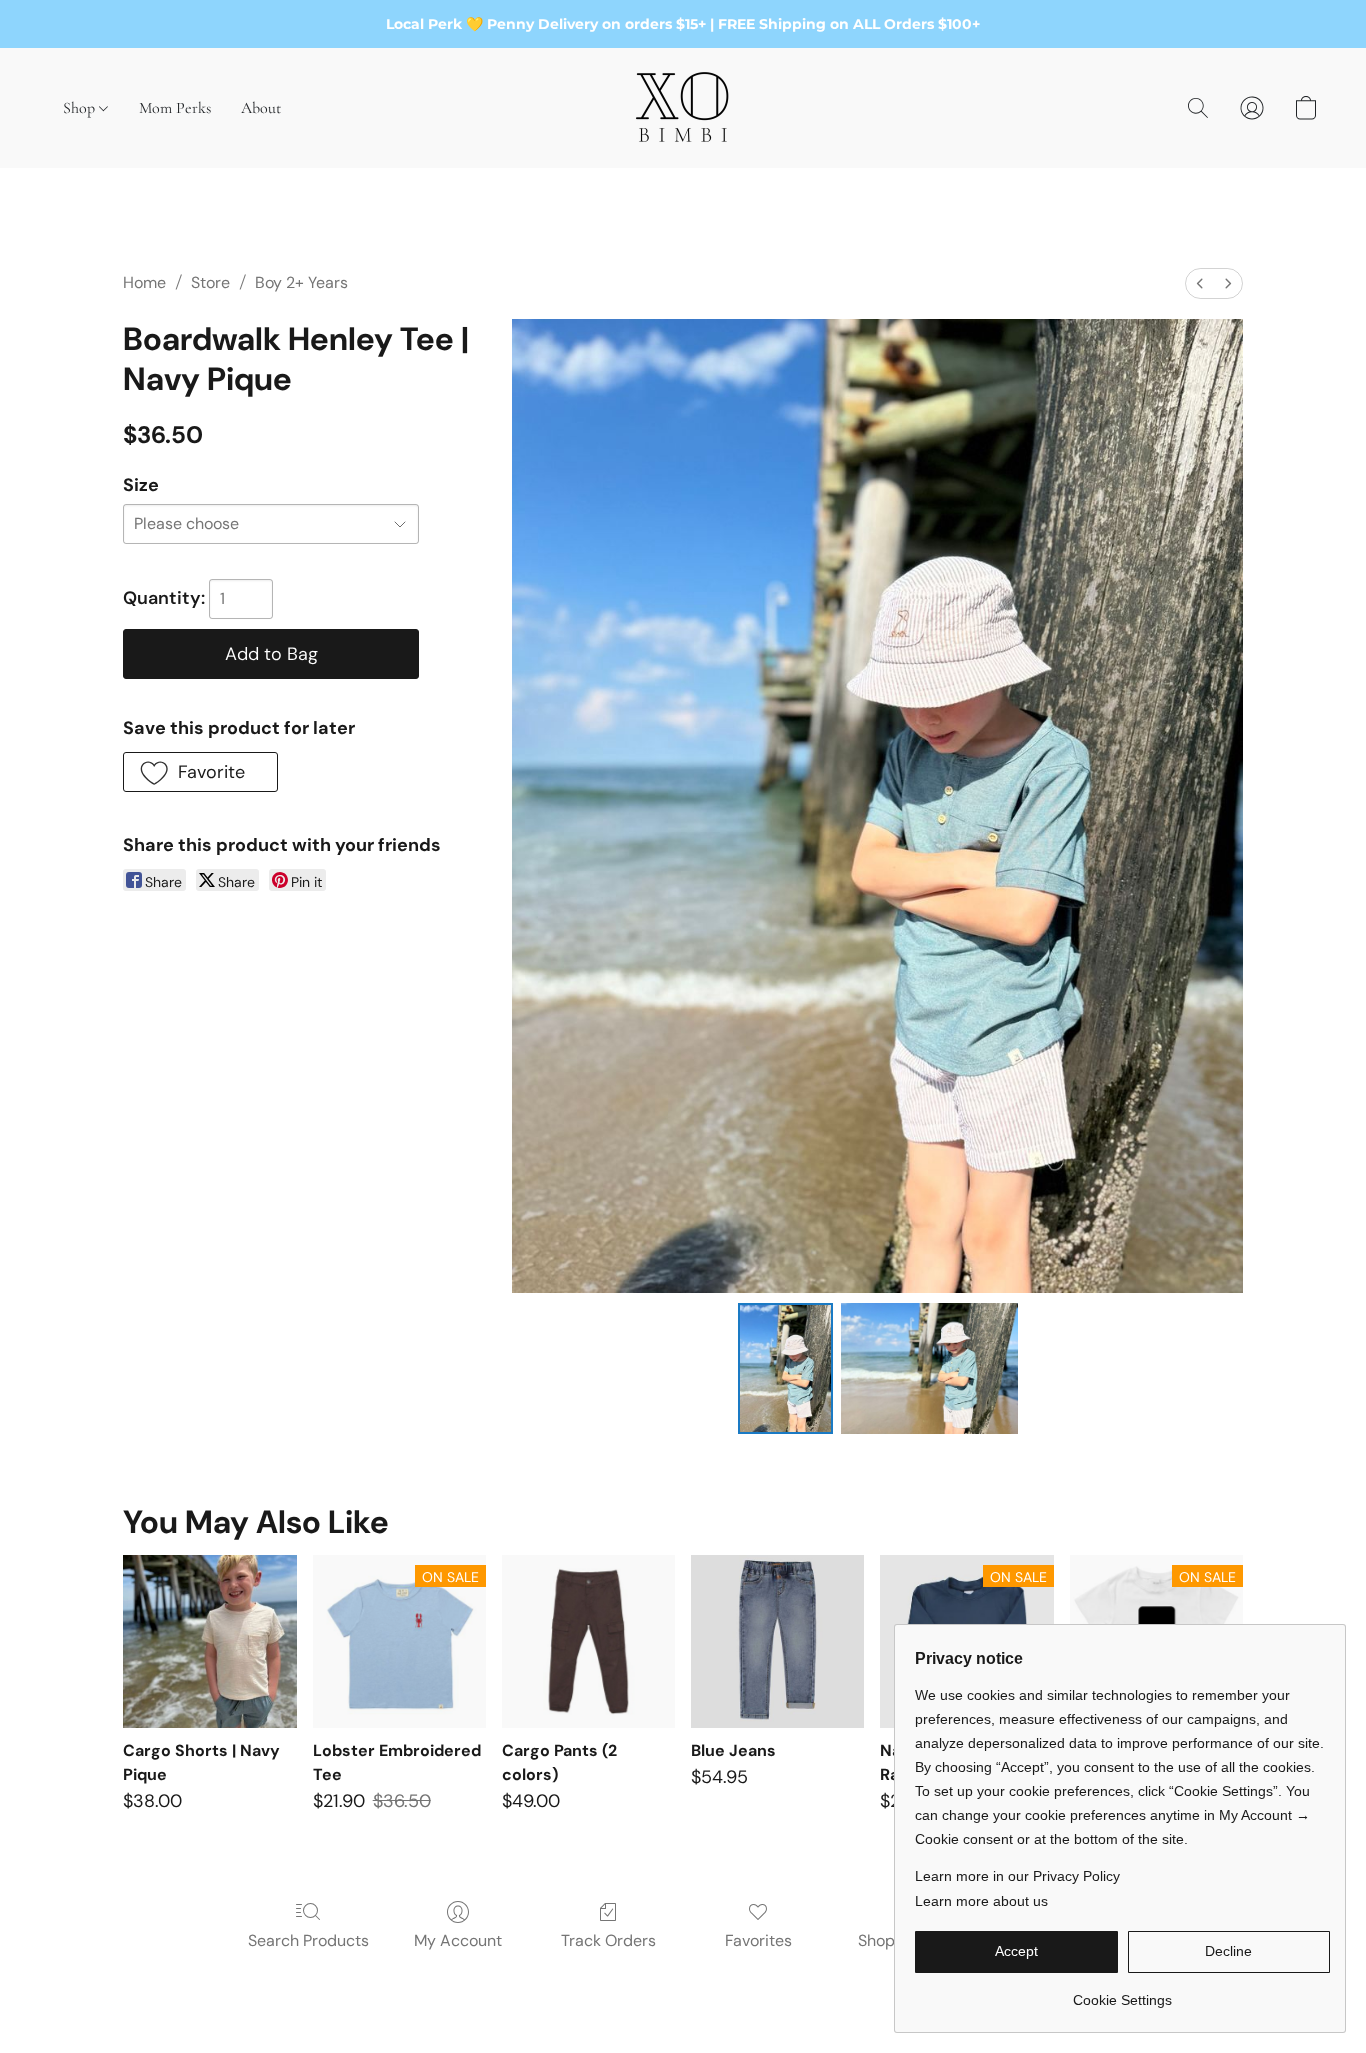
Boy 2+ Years (301, 282)
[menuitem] (1200, 283)
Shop (81, 108)
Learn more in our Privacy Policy (1017, 1876)
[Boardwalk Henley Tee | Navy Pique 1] (929, 1368)
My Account (458, 1940)
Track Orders (608, 1940)
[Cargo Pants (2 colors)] (588, 1641)
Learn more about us (981, 1901)
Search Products (308, 1940)
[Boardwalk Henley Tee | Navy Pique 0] (786, 1368)
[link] (1122, 1992)
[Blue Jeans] (777, 1641)
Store (210, 282)
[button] (683, 108)
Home (144, 282)
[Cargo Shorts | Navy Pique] (209, 1641)
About (261, 108)
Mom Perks (175, 108)
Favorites (758, 1940)
